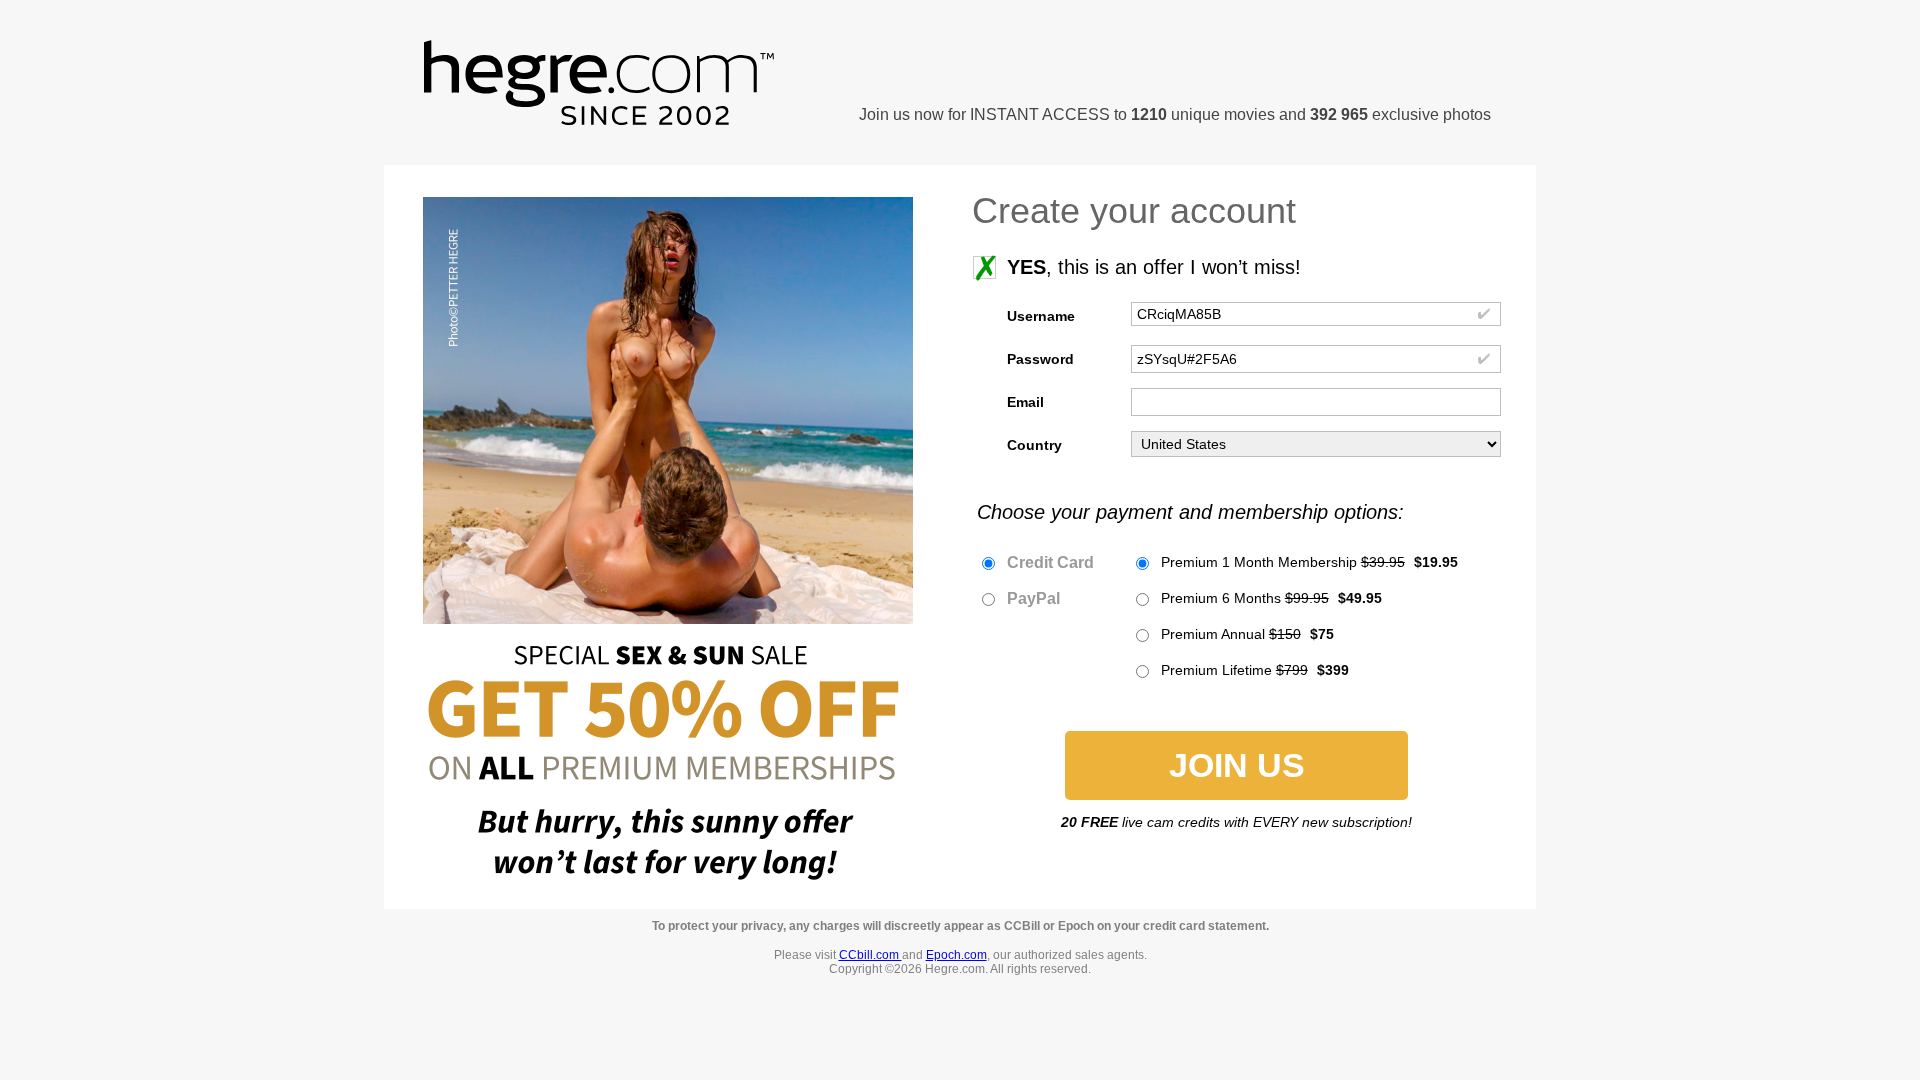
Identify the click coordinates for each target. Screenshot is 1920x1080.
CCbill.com (870, 955)
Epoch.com (956, 955)
